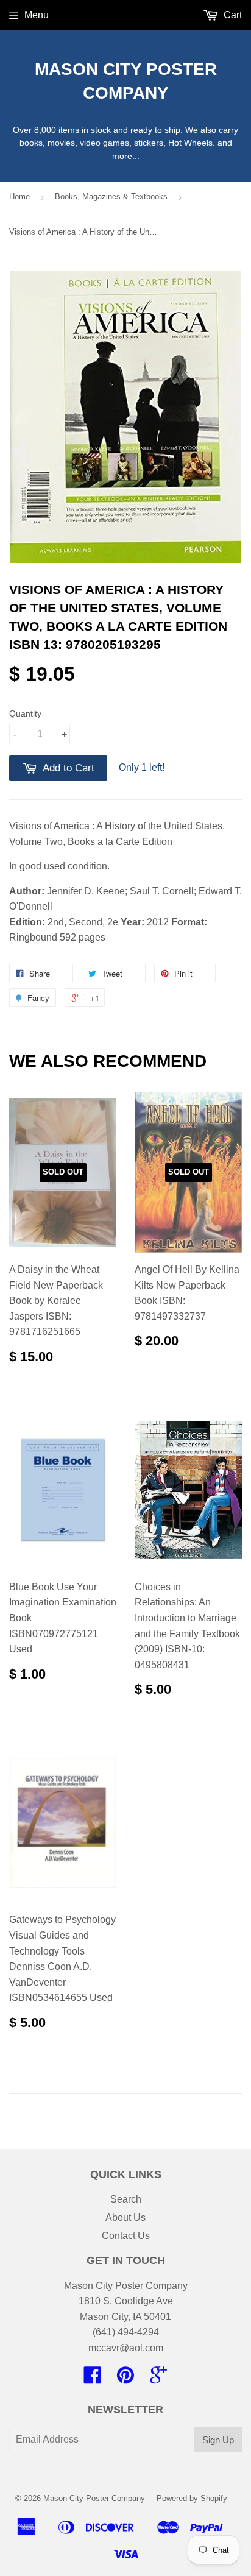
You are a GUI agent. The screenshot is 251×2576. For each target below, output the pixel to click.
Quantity (25, 713)
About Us (125, 2217)
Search (126, 2199)
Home (19, 196)
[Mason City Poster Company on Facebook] (93, 2379)
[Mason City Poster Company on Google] (158, 2379)
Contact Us (126, 2236)
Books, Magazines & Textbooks (111, 196)
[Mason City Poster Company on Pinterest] (125, 2379)
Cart (232, 15)
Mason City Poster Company (126, 81)
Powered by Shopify (192, 2498)
